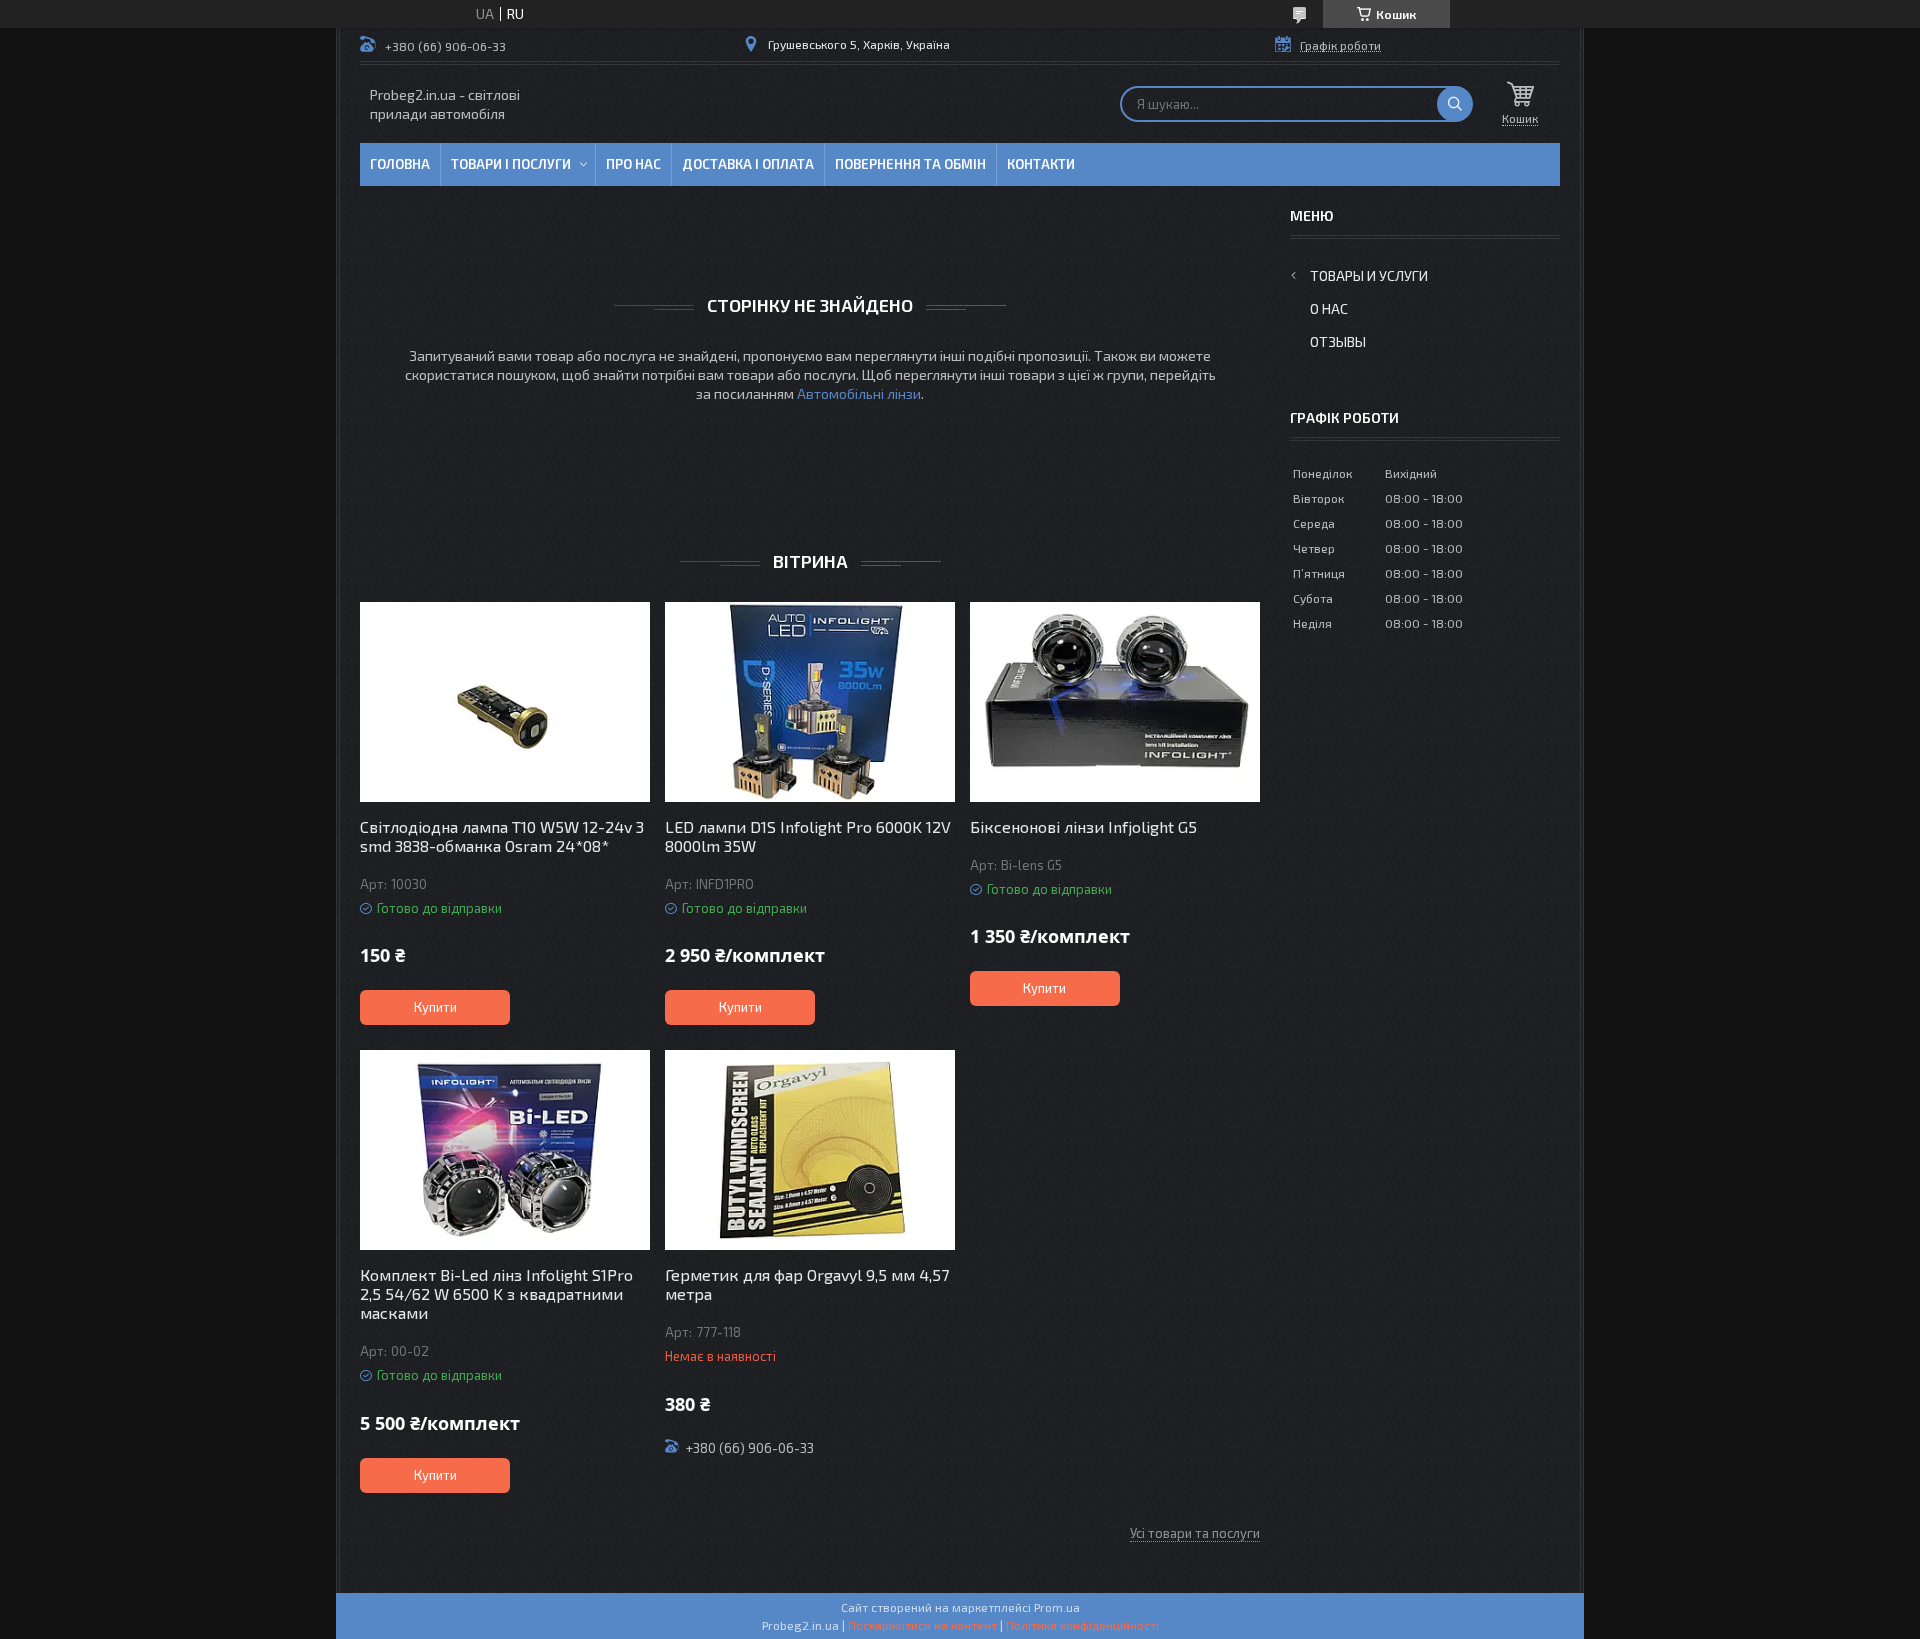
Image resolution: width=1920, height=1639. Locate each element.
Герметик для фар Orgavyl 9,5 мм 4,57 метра (807, 1284)
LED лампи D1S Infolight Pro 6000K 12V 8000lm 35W (808, 836)
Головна (400, 164)
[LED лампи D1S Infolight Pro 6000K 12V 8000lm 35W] (810, 702)
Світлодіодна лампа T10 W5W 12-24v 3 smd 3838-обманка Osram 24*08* (502, 836)
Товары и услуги (1369, 275)
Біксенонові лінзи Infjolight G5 (1083, 826)
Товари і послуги (511, 164)
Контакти (1041, 164)
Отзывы (1338, 341)
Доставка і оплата (748, 164)
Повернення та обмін (910, 164)
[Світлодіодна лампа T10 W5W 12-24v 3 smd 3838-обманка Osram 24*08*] (505, 702)
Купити (435, 1007)
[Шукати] (1455, 104)
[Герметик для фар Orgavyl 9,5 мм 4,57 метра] (810, 1150)
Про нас (633, 164)
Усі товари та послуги (1195, 1533)
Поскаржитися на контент (922, 1625)
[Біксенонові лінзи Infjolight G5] (1115, 702)
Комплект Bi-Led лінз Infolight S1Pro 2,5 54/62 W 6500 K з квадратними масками (496, 1293)
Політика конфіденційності (1082, 1625)
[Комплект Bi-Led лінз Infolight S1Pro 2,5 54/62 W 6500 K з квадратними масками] (505, 1150)
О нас (1329, 308)
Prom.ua (1057, 1607)
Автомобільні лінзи (859, 393)
